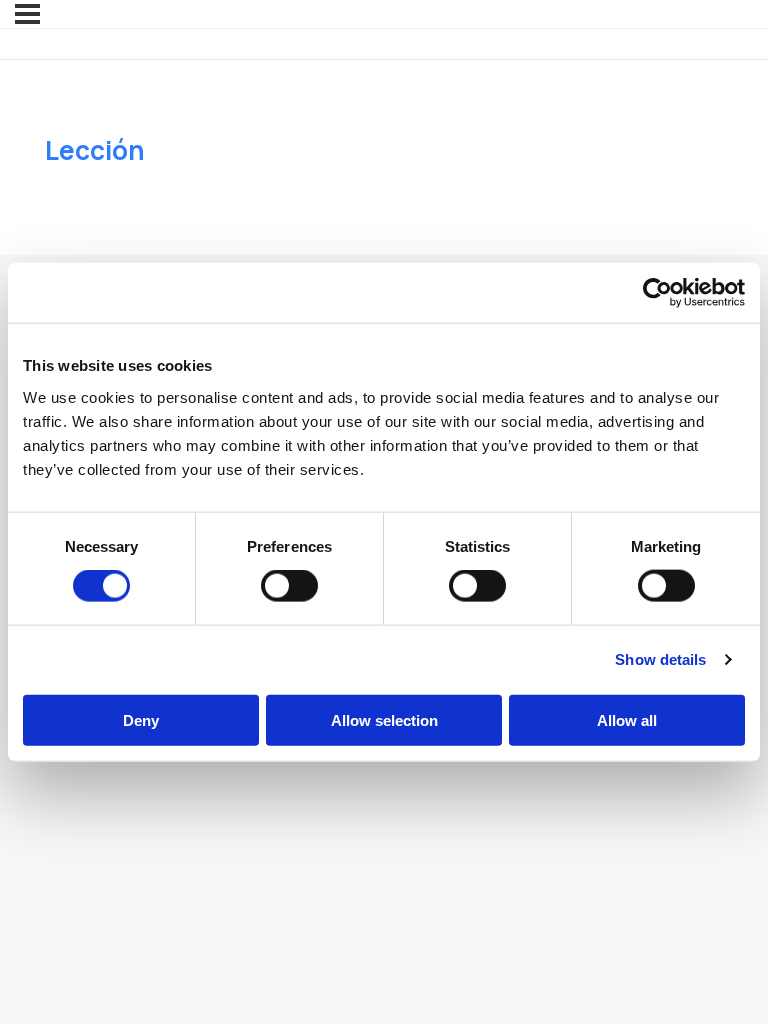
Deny (141, 719)
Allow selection (384, 719)
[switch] (289, 586)
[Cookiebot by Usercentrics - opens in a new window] (657, 293)
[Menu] (27, 14)
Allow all (627, 719)
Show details (660, 659)
